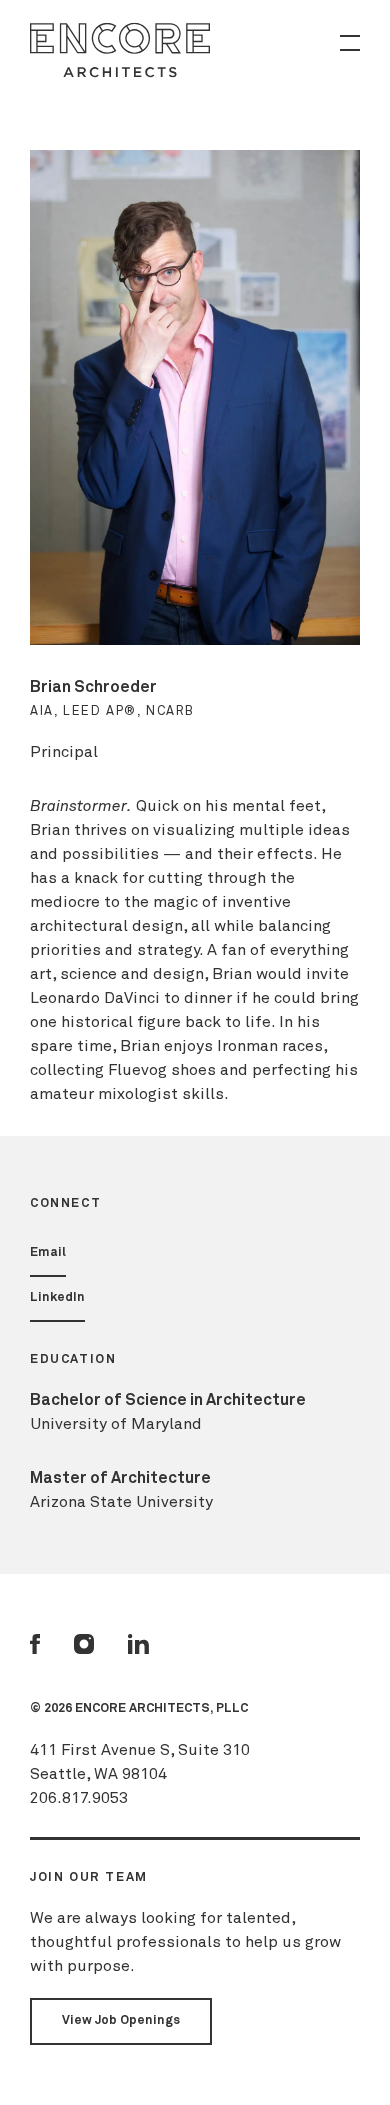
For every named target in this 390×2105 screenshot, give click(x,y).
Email (48, 1252)
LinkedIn (57, 1297)
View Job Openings (121, 2020)
